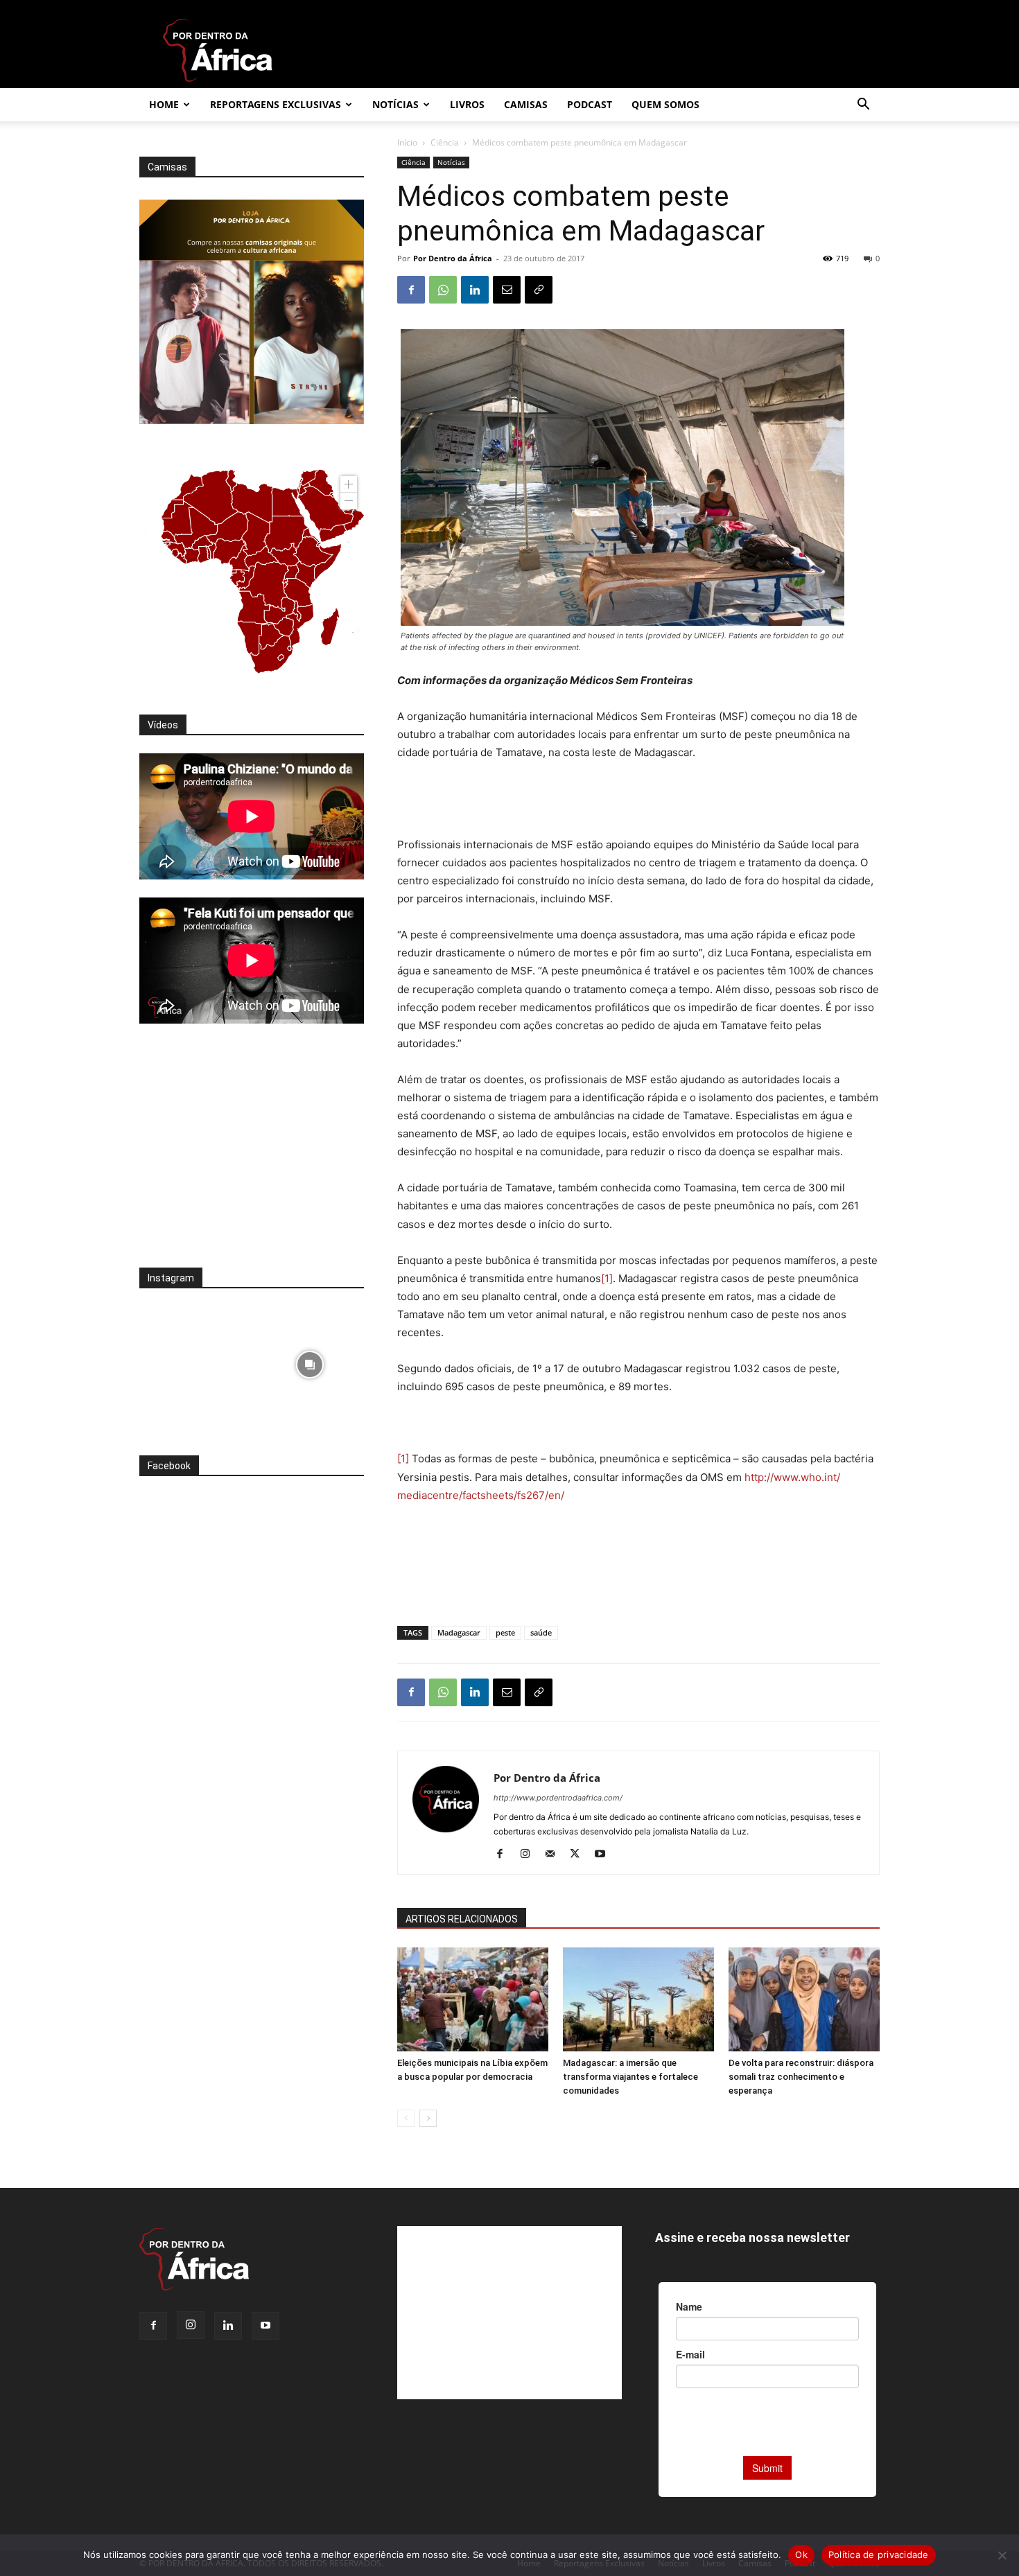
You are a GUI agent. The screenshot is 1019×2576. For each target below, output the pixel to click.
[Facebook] (411, 290)
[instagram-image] (194, 1361)
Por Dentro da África (453, 258)
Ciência (445, 142)
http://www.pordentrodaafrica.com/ (558, 1798)
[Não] (1002, 2555)
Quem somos (665, 104)
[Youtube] (605, 1855)
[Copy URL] (539, 290)
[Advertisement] (638, 800)
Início (407, 142)
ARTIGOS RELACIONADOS (462, 1919)
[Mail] (555, 1855)
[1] (607, 1278)
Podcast (590, 104)
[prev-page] (406, 2118)
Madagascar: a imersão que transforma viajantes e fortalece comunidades (630, 2077)
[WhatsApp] (443, 290)
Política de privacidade (879, 2555)
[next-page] (428, 2118)
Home (164, 104)
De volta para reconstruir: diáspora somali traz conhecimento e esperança (801, 2077)
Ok (801, 2555)
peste (505, 1632)
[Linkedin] (475, 290)
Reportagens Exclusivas (276, 104)
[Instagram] (530, 1855)
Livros (467, 104)
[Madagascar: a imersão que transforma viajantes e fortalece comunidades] (638, 1999)
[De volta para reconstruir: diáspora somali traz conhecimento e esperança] (804, 1999)
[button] (863, 106)
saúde (541, 1632)
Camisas (526, 104)
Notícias (395, 104)
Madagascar (459, 1632)
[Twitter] (580, 1855)
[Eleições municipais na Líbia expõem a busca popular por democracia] (473, 1999)
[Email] (507, 290)
